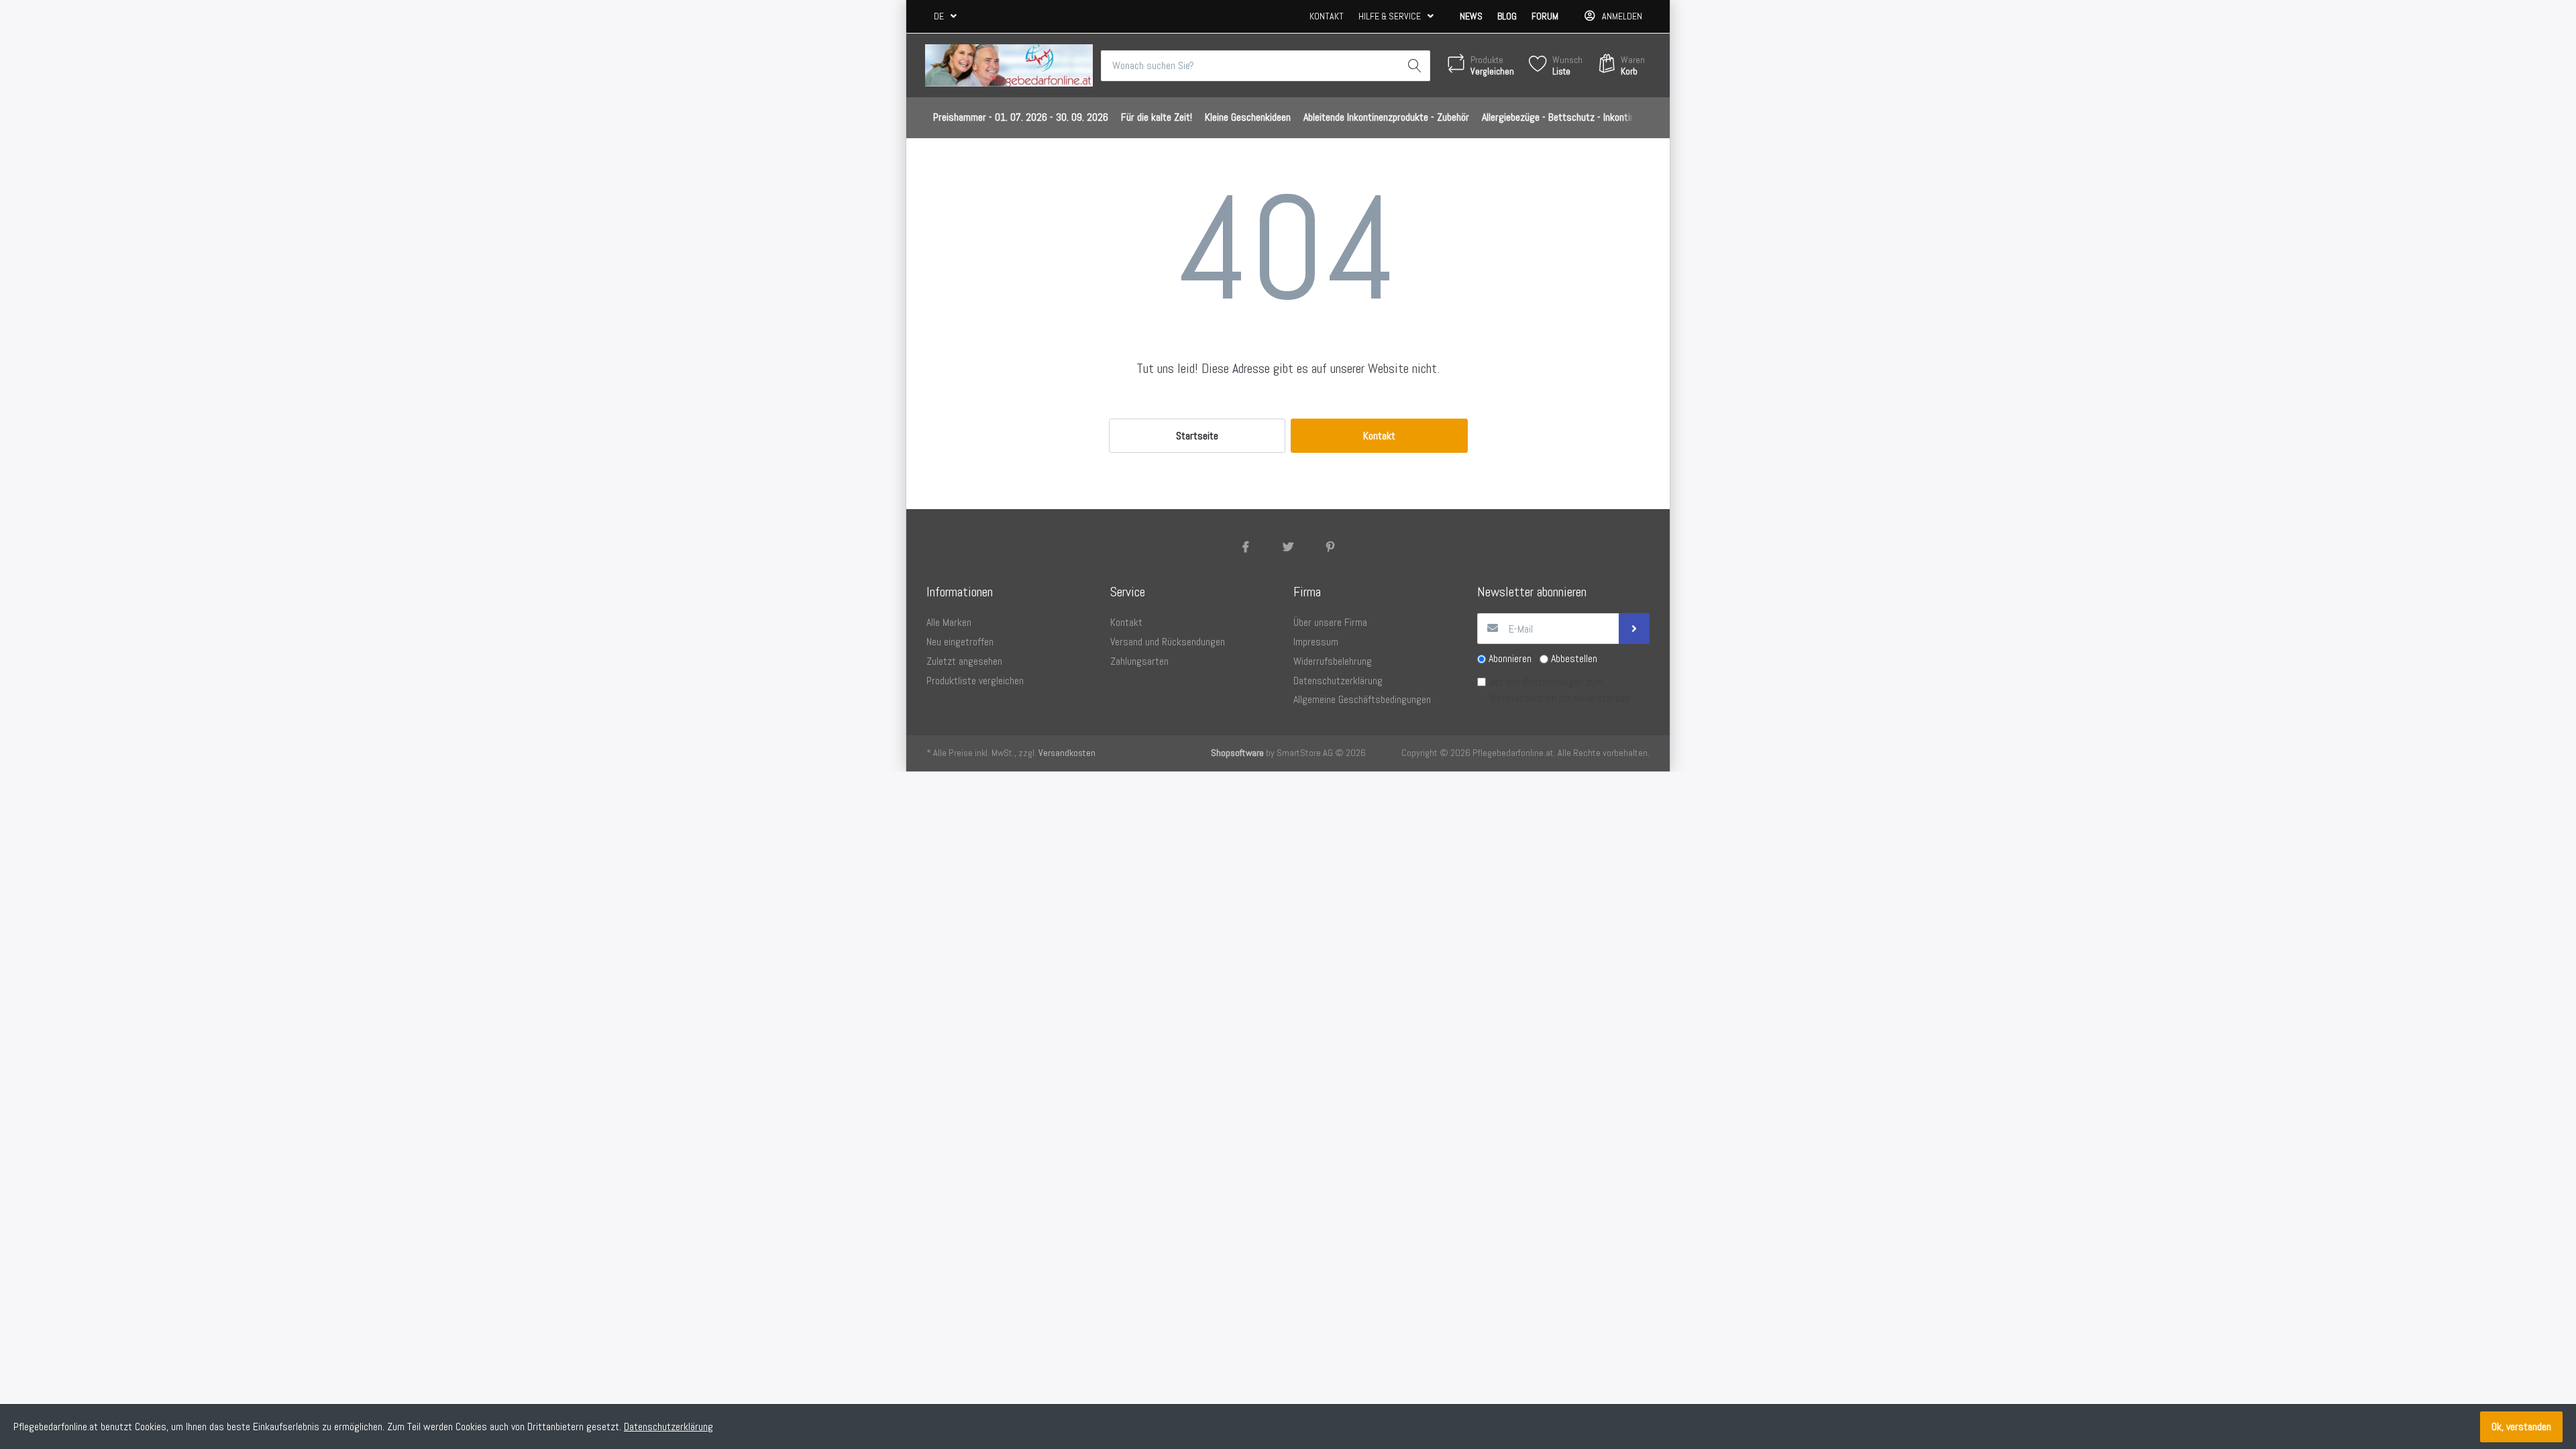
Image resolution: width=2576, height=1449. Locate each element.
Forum (1545, 16)
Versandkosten (1067, 753)
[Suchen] (1415, 66)
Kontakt (1327, 16)
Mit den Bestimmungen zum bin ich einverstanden (1560, 690)
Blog (1507, 16)
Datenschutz (1516, 698)
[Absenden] (1634, 629)
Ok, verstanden (2521, 1427)
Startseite (1197, 436)
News (1471, 16)
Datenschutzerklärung (668, 1427)
